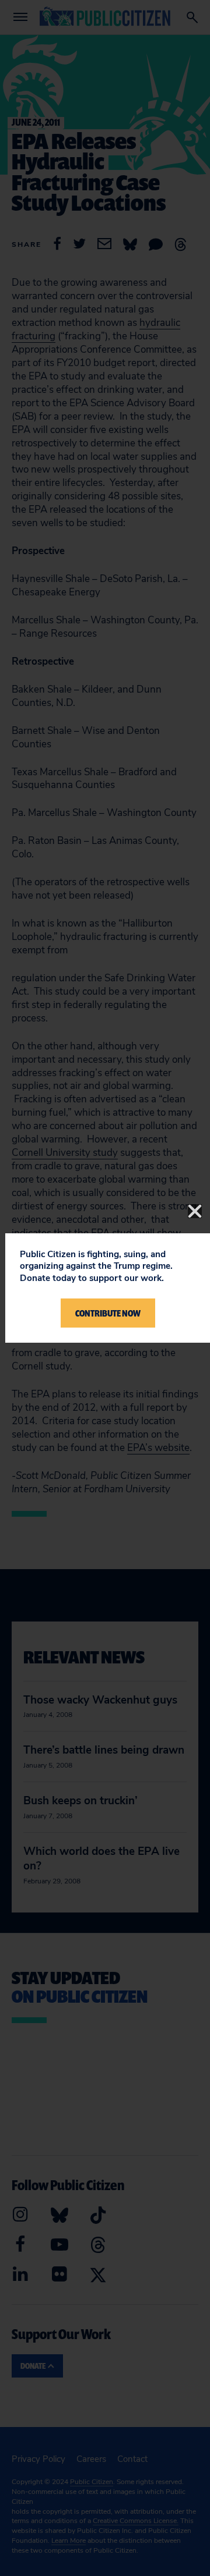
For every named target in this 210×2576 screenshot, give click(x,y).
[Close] (195, 1211)
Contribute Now (108, 1313)
